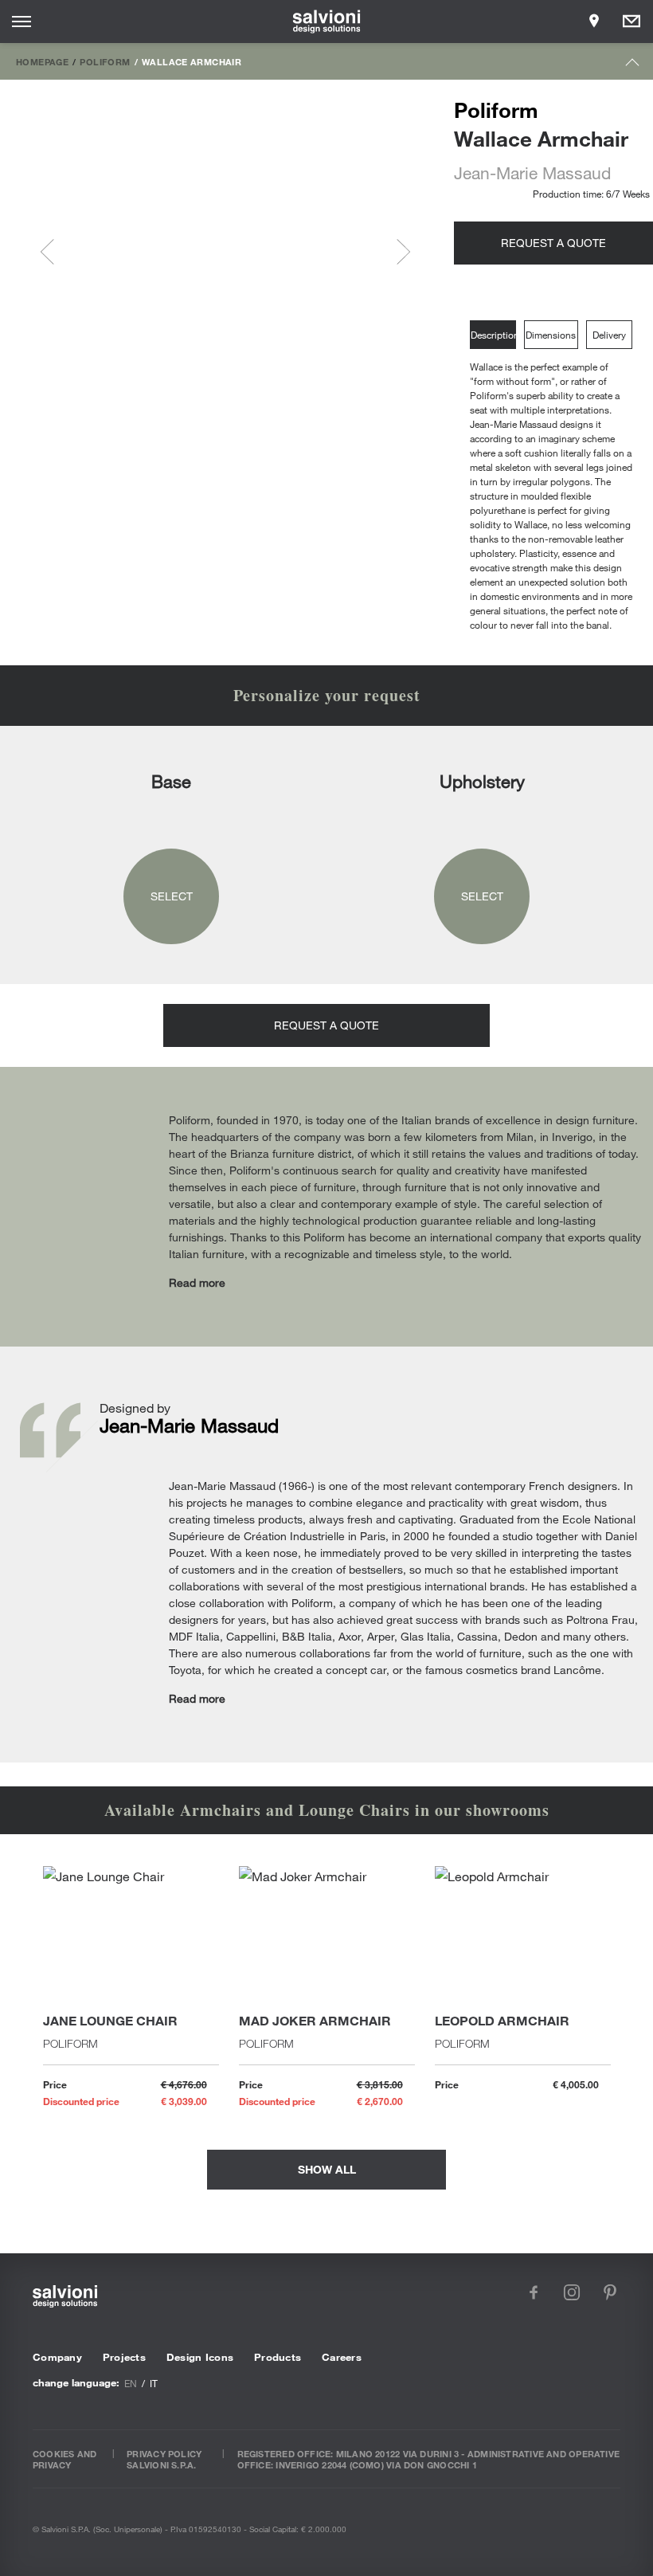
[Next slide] (397, 252)
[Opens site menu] (22, 22)
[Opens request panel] (631, 22)
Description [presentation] (493, 335)
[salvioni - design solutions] (327, 22)
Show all (327, 2169)
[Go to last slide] (53, 252)
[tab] (497, 335)
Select (172, 896)
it (154, 2383)
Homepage (42, 61)
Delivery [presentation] (609, 335)
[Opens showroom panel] (594, 22)
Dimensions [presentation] (551, 335)
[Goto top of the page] (633, 66)
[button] (108, 252)
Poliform (105, 61)
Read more (197, 1282)
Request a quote (553, 243)
